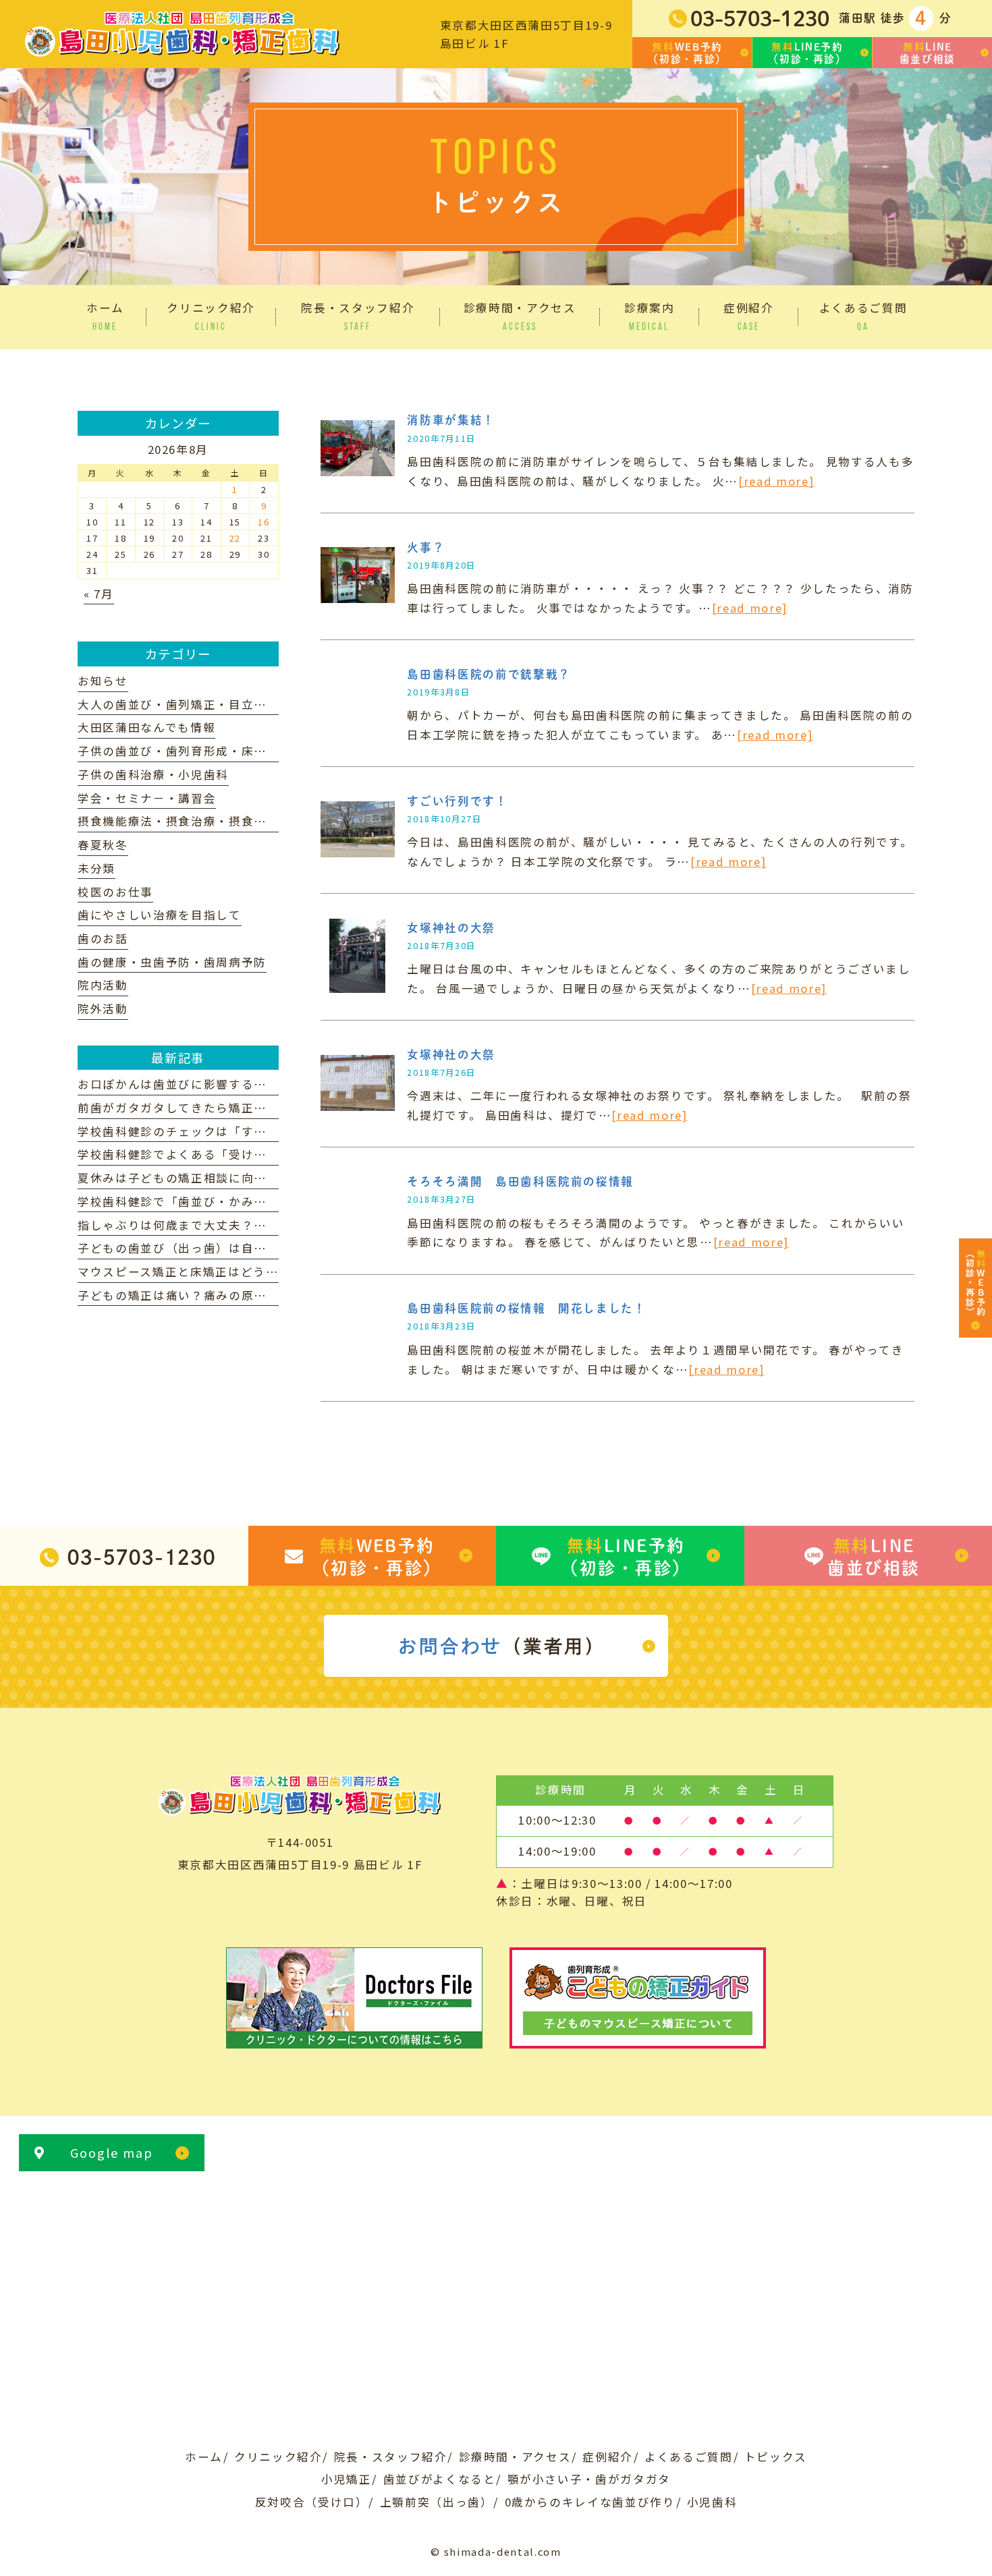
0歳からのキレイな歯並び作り (590, 2502)
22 (235, 538)
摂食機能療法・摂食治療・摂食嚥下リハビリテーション (235, 821)
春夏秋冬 (103, 845)
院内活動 (103, 985)
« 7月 (99, 594)
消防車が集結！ (451, 420)
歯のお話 (103, 938)
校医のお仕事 (115, 892)
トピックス (776, 2457)
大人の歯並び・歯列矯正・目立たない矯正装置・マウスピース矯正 (266, 704)
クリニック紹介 (278, 2457)
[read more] (776, 481)
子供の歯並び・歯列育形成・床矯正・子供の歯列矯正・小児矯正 (260, 751)
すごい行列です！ (457, 801)
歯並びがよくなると (440, 2479)
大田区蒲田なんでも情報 (146, 727)
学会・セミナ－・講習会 (147, 798)
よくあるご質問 (689, 2457)
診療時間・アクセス (515, 2457)
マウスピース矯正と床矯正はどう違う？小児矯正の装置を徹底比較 (266, 1271)
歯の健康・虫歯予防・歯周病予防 (172, 962)
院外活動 (103, 1008)
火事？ (426, 547)
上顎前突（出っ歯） (437, 2502)
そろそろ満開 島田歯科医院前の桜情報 (520, 1181)
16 (264, 522)
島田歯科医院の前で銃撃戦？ (489, 674)
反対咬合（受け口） (312, 2502)
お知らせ (103, 681)
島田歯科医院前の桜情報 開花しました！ (526, 1308)
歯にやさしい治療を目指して (160, 915)
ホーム (204, 2457)
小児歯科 (712, 2502)
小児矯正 (347, 2479)
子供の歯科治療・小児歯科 (153, 774)
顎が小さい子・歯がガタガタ (589, 2479)
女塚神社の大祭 (451, 928)
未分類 (97, 868)
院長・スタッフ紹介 (391, 2457)
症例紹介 (608, 2457)
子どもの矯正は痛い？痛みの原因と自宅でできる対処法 (235, 1295)
